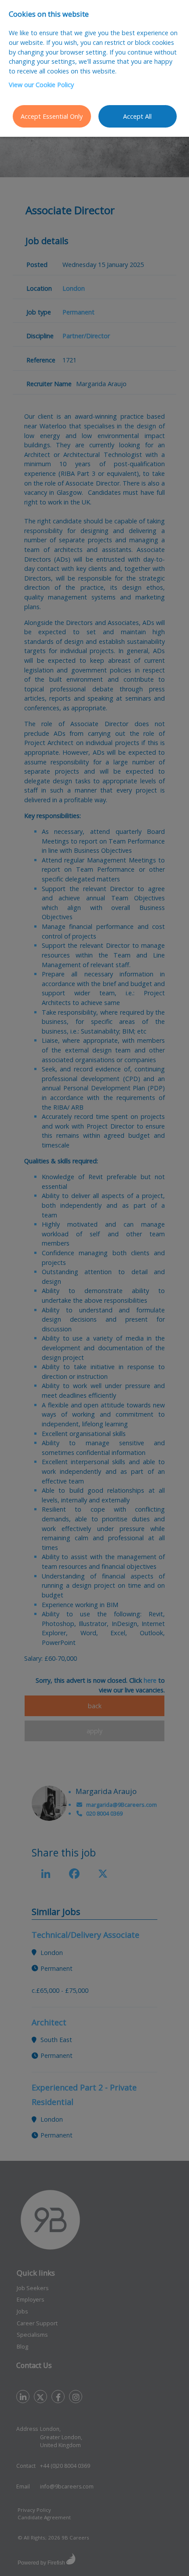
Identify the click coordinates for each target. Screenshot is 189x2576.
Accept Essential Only (52, 116)
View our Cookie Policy (41, 85)
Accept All (137, 116)
